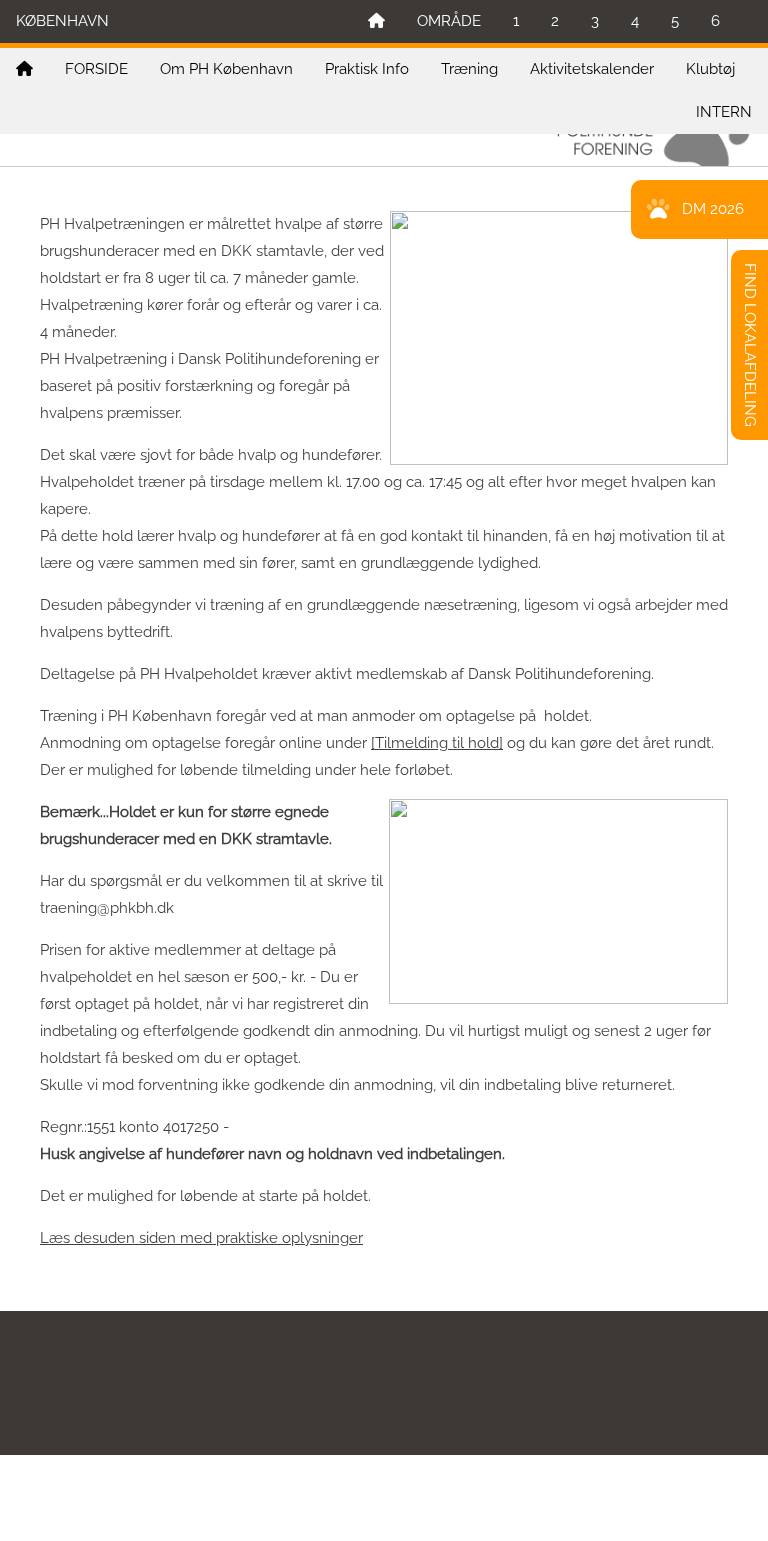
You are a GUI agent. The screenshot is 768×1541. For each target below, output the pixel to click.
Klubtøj (710, 69)
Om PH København (226, 69)
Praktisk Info (367, 69)
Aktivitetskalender (592, 69)
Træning (469, 69)
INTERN (724, 112)
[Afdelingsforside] (24, 69)
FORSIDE (96, 69)
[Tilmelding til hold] (437, 743)
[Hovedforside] (376, 21)
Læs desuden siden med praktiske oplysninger (201, 1238)
